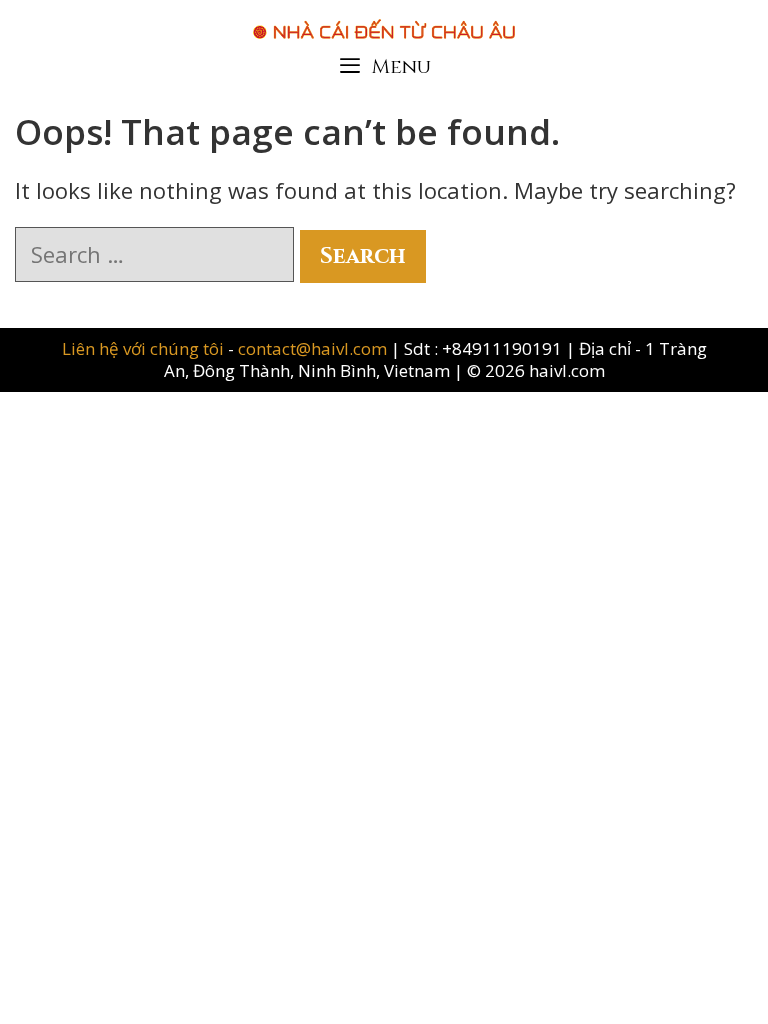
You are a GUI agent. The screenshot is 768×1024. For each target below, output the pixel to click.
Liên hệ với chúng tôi (145, 348)
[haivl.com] (384, 19)
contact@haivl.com (312, 348)
